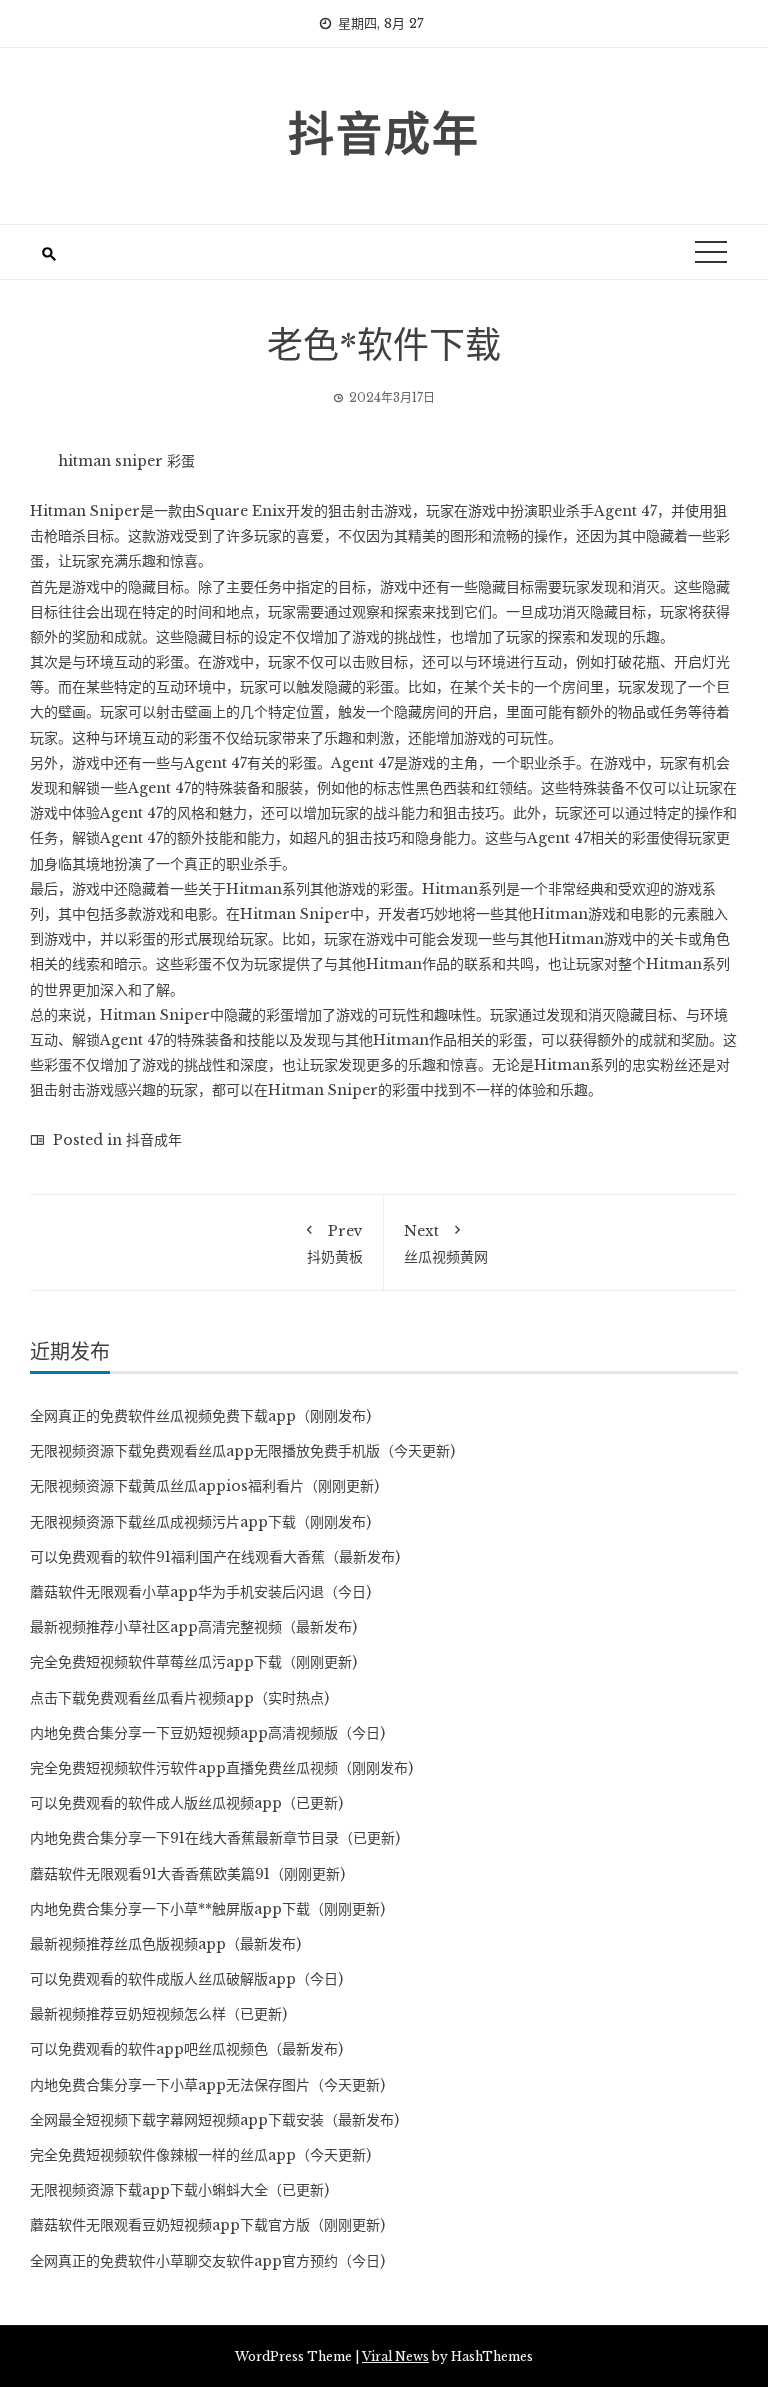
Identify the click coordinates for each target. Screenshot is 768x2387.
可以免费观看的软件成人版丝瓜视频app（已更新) (186, 1803)
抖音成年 (384, 131)
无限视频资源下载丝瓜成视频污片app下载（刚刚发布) (200, 1522)
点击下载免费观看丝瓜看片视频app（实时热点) (179, 1698)
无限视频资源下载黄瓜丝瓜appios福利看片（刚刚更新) (204, 1486)
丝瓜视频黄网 (446, 1244)
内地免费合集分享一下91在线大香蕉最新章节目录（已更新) (215, 1838)
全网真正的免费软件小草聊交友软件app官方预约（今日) (207, 2261)
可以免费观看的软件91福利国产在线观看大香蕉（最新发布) (215, 1557)
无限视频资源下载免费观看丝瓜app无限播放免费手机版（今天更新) (242, 1451)
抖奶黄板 (335, 1244)
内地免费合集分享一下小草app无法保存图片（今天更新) (207, 2085)
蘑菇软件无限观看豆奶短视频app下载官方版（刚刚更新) (207, 2225)
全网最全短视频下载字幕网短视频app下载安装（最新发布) (214, 2120)
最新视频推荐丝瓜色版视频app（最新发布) (165, 1944)
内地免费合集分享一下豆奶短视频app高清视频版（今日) (207, 1733)
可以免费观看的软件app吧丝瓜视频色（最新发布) (186, 2049)
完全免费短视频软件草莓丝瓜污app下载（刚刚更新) (193, 1662)
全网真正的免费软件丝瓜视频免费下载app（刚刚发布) (200, 1416)
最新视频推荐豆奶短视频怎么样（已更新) (158, 2014)
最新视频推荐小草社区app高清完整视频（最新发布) (193, 1627)
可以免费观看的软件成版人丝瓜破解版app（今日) (186, 1979)
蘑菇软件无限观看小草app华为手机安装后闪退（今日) (200, 1592)
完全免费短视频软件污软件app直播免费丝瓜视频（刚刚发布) (221, 1768)
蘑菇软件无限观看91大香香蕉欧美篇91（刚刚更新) (187, 1874)
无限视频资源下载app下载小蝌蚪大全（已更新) (179, 2190)
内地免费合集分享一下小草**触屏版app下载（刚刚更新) (207, 1909)
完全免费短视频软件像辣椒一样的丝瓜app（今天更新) (200, 2155)
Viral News (395, 2356)
